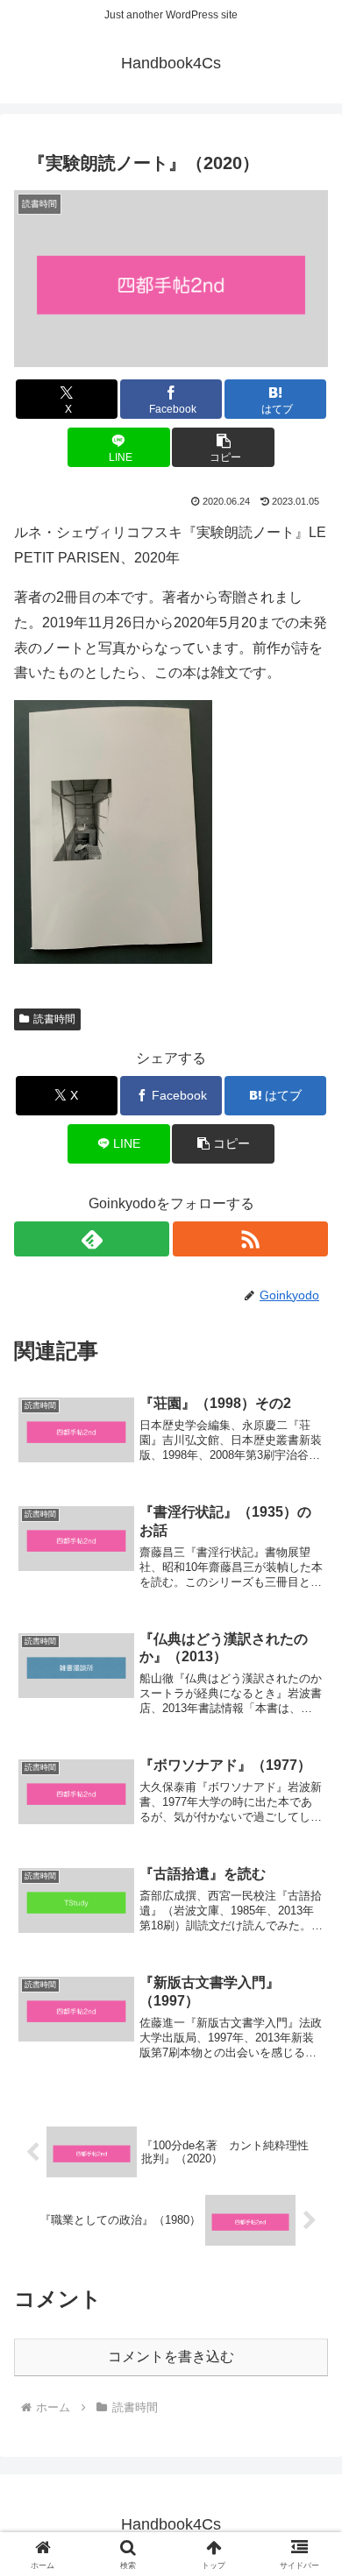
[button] (223, 447)
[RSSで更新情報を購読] (250, 1239)
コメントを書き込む (171, 2357)
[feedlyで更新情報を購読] (92, 1239)
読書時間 (54, 1019)
